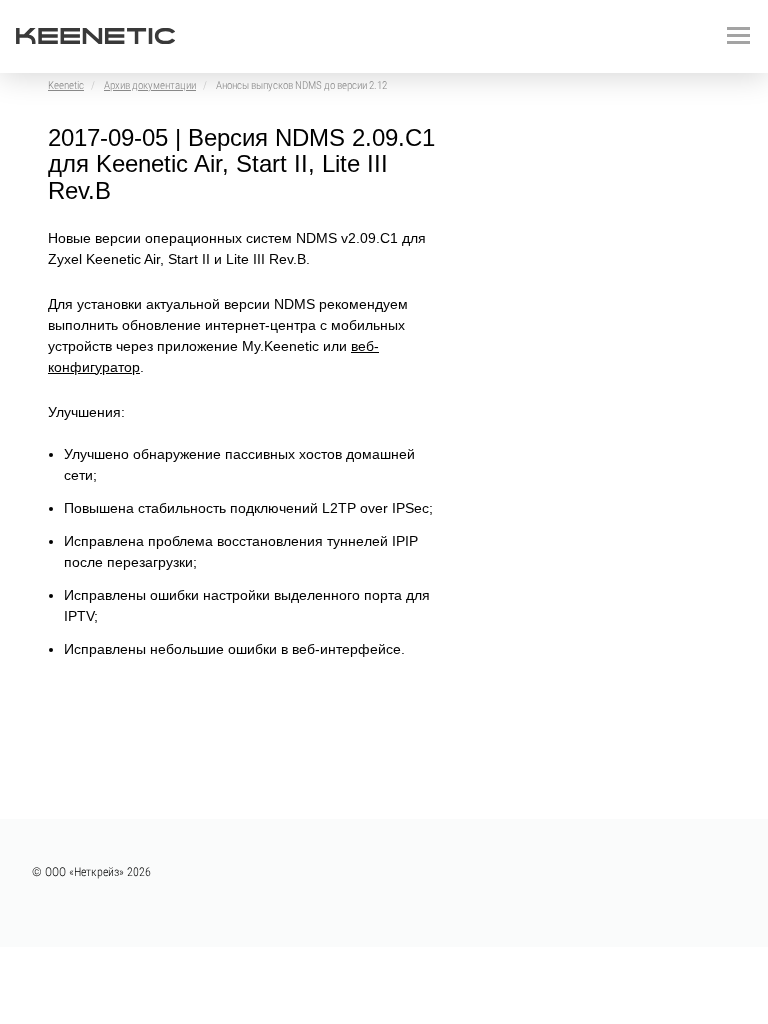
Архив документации (150, 85)
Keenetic (66, 85)
